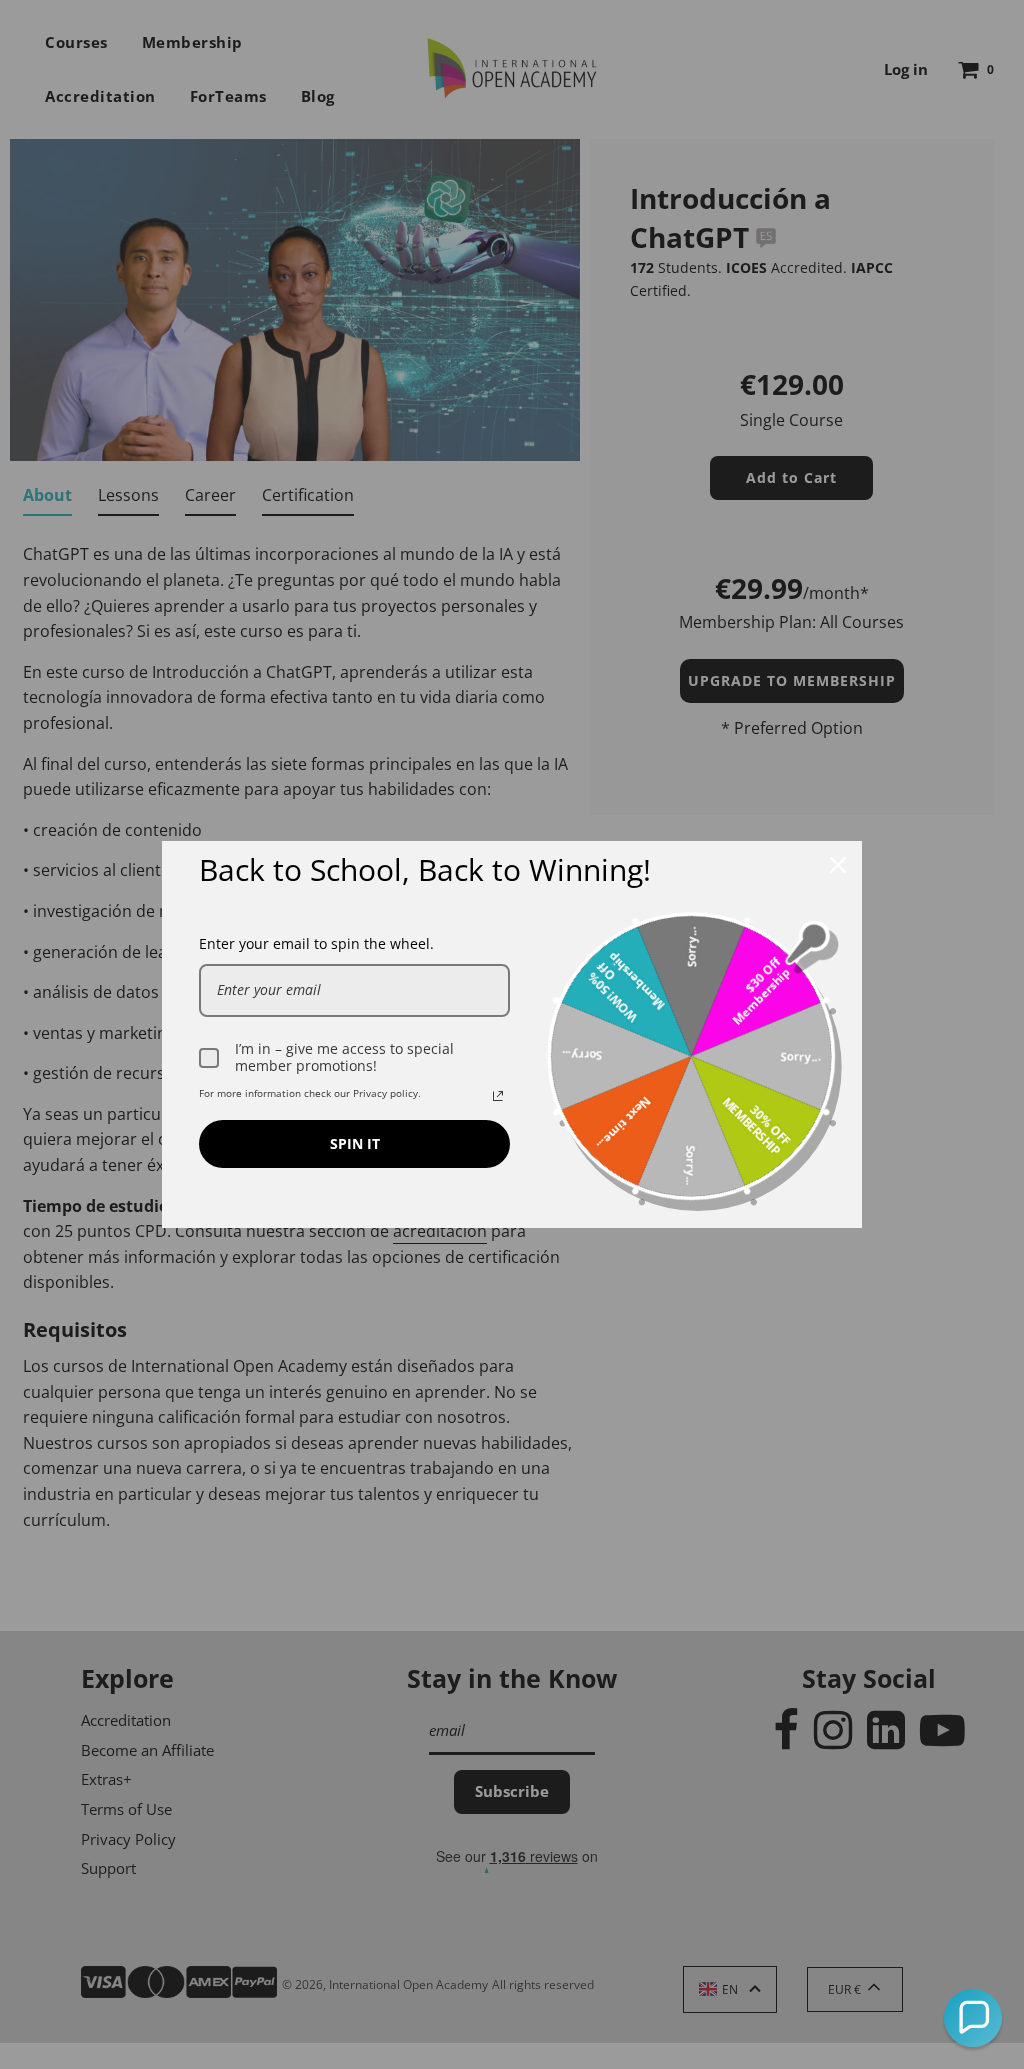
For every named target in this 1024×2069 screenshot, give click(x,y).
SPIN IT (355, 1143)
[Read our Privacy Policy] (498, 1096)
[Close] (838, 865)
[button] (973, 2018)
